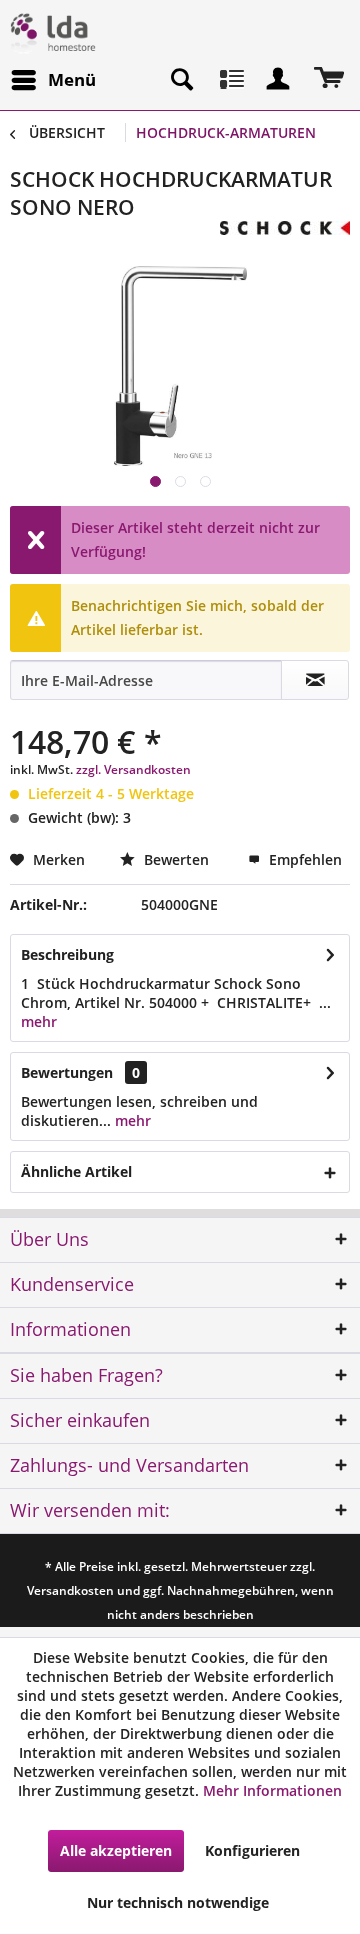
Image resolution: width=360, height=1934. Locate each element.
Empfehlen (303, 859)
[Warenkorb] (328, 80)
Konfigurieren (252, 1850)
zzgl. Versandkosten (133, 769)
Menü (72, 79)
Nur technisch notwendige (178, 1902)
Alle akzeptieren (116, 1850)
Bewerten (176, 859)
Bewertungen (67, 1072)
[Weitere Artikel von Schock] (285, 238)
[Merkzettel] (230, 80)
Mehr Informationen (272, 1790)
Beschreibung (67, 954)
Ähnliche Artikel (76, 1171)
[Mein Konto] (279, 80)
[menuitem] (53, 80)
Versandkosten (70, 1590)
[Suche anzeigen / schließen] (181, 80)
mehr (39, 1021)
